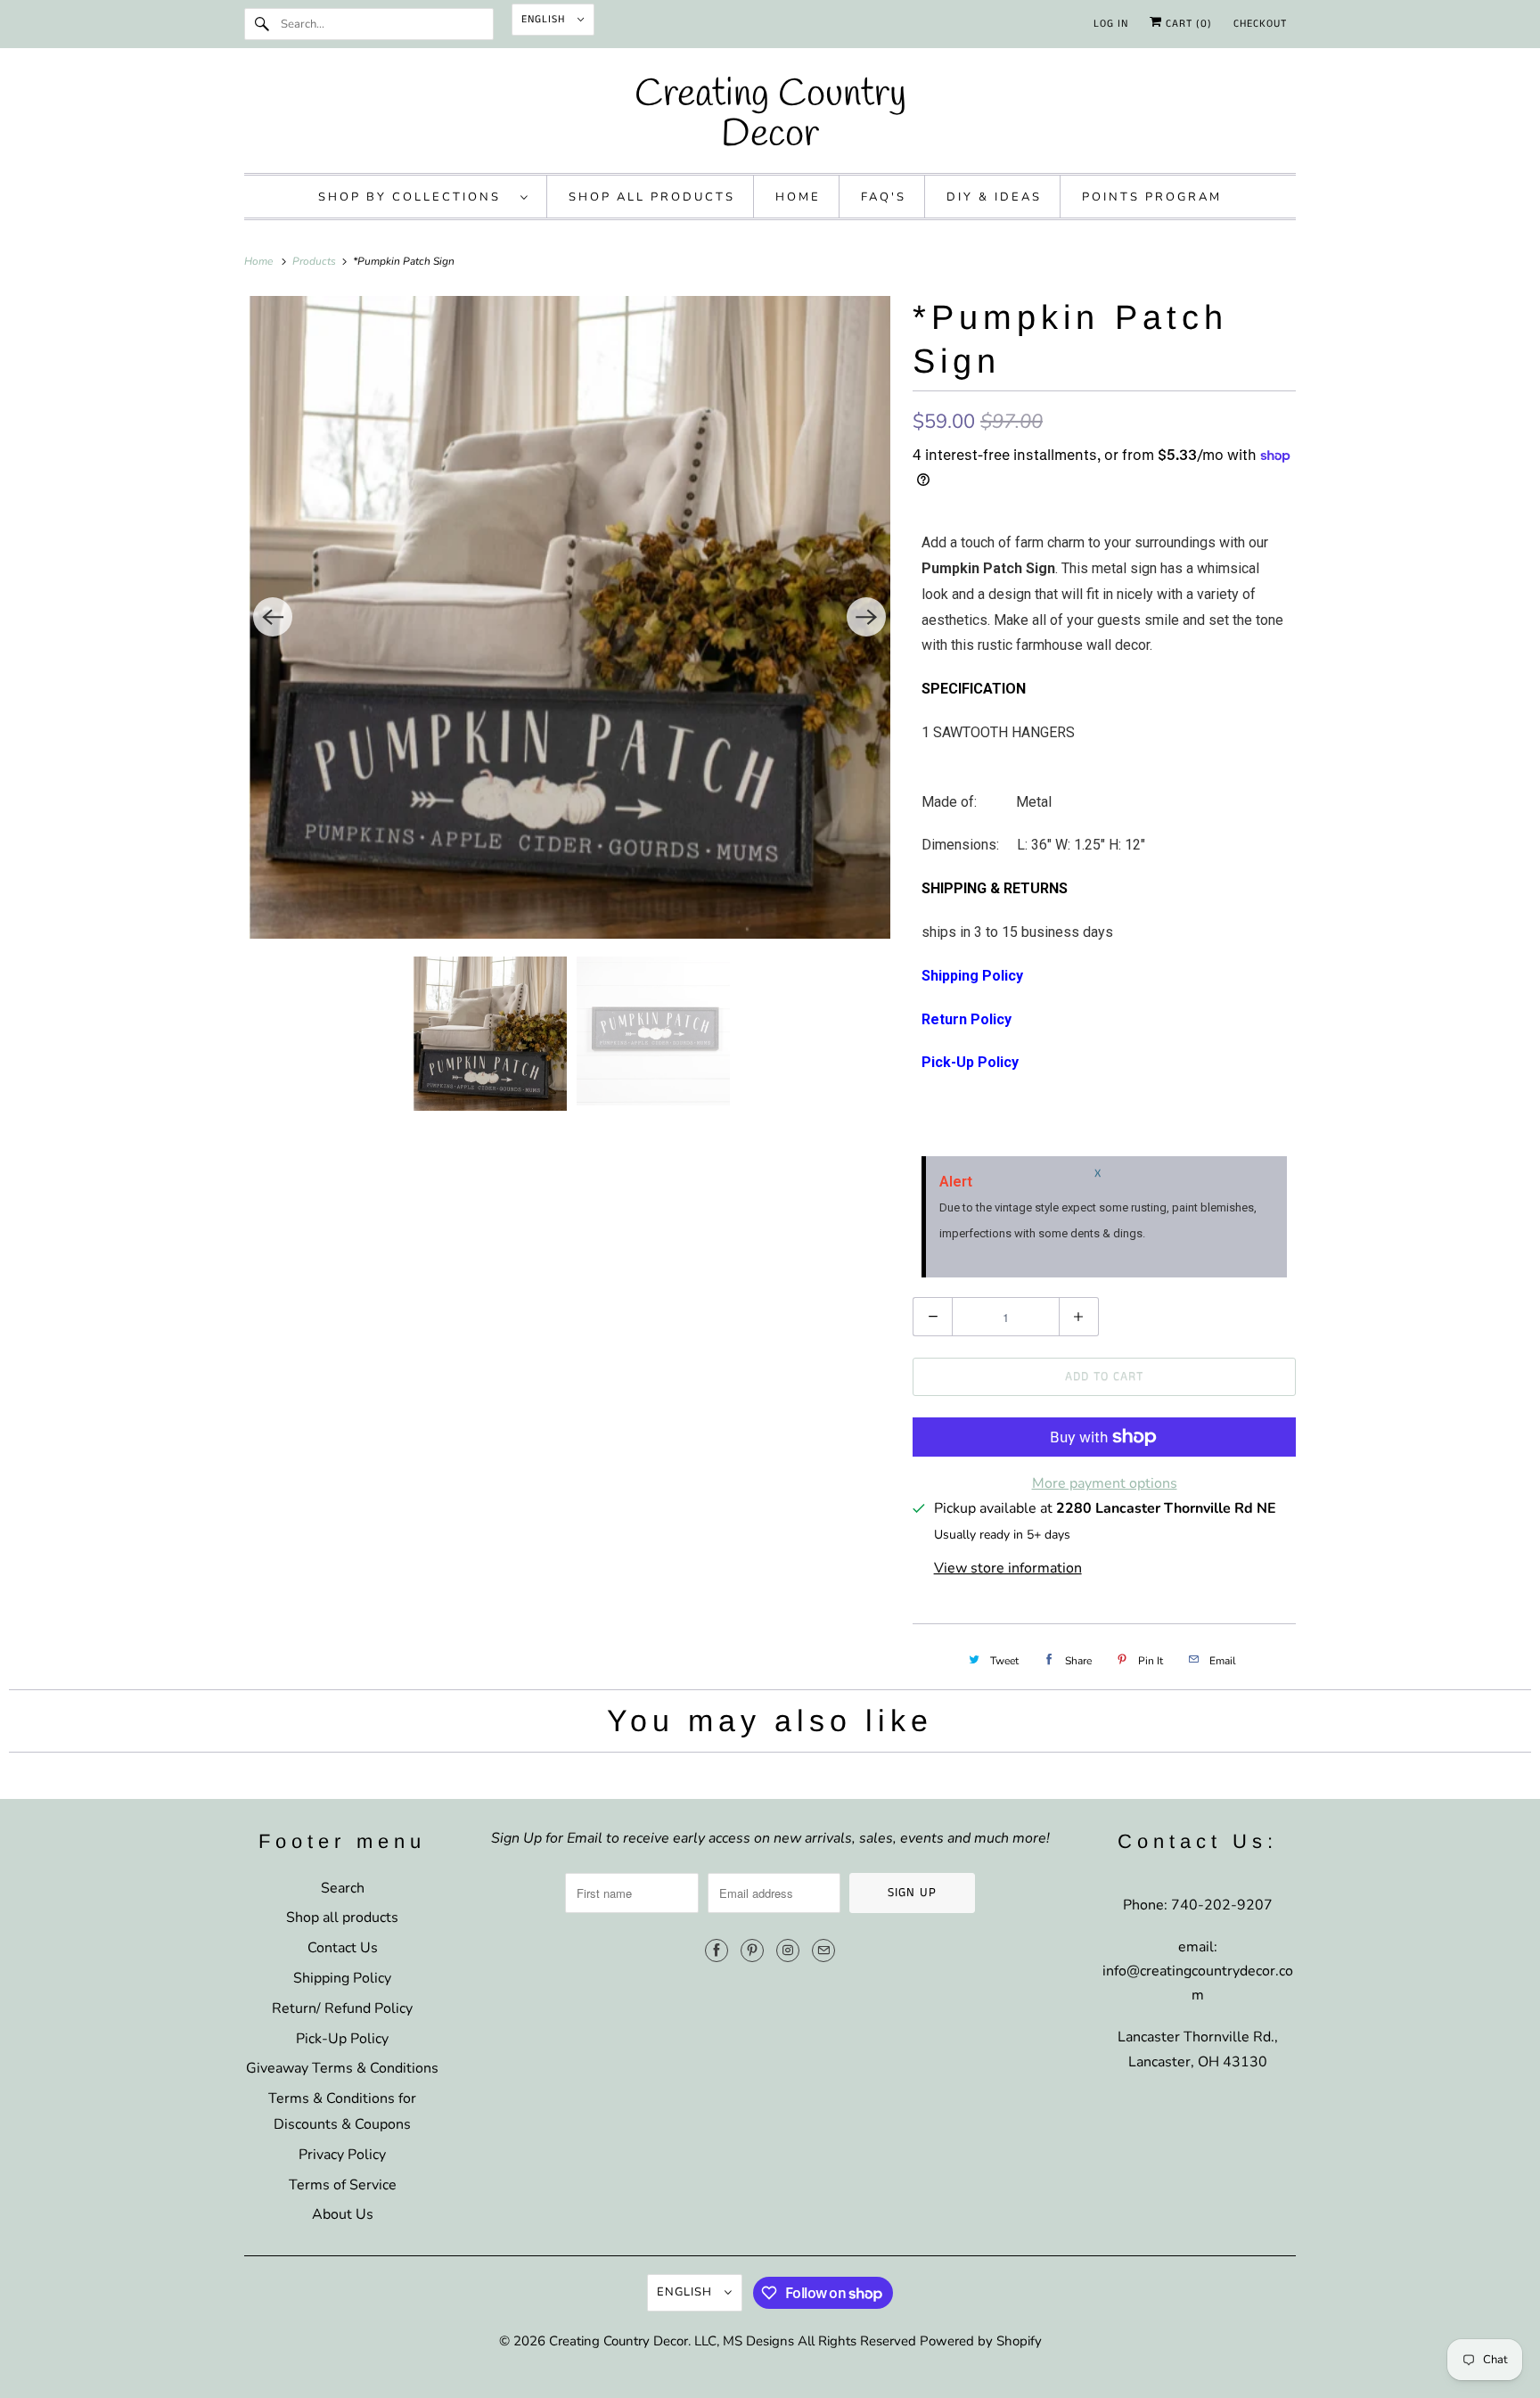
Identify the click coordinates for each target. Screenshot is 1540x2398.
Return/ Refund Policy (342, 2008)
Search (343, 1888)
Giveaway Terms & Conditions (342, 2068)
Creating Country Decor (618, 2341)
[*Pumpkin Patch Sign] (569, 617)
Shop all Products (652, 197)
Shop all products (342, 1918)
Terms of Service (343, 2185)
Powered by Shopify (981, 2341)
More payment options (1105, 1483)
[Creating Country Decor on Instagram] (788, 1950)
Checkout (1260, 24)
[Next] (866, 617)
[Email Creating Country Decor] (823, 1950)
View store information (1008, 1568)
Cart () (1187, 24)
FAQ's (884, 197)
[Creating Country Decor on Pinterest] (752, 1950)
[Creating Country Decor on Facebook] (717, 1950)
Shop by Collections (415, 197)
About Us (343, 2214)
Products (315, 261)
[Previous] (273, 617)
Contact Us (343, 1948)
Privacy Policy (342, 2155)
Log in (1111, 24)
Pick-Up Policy (342, 2039)
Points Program (1152, 197)
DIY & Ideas (994, 197)
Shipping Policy (342, 1978)
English (545, 19)
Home (798, 197)
